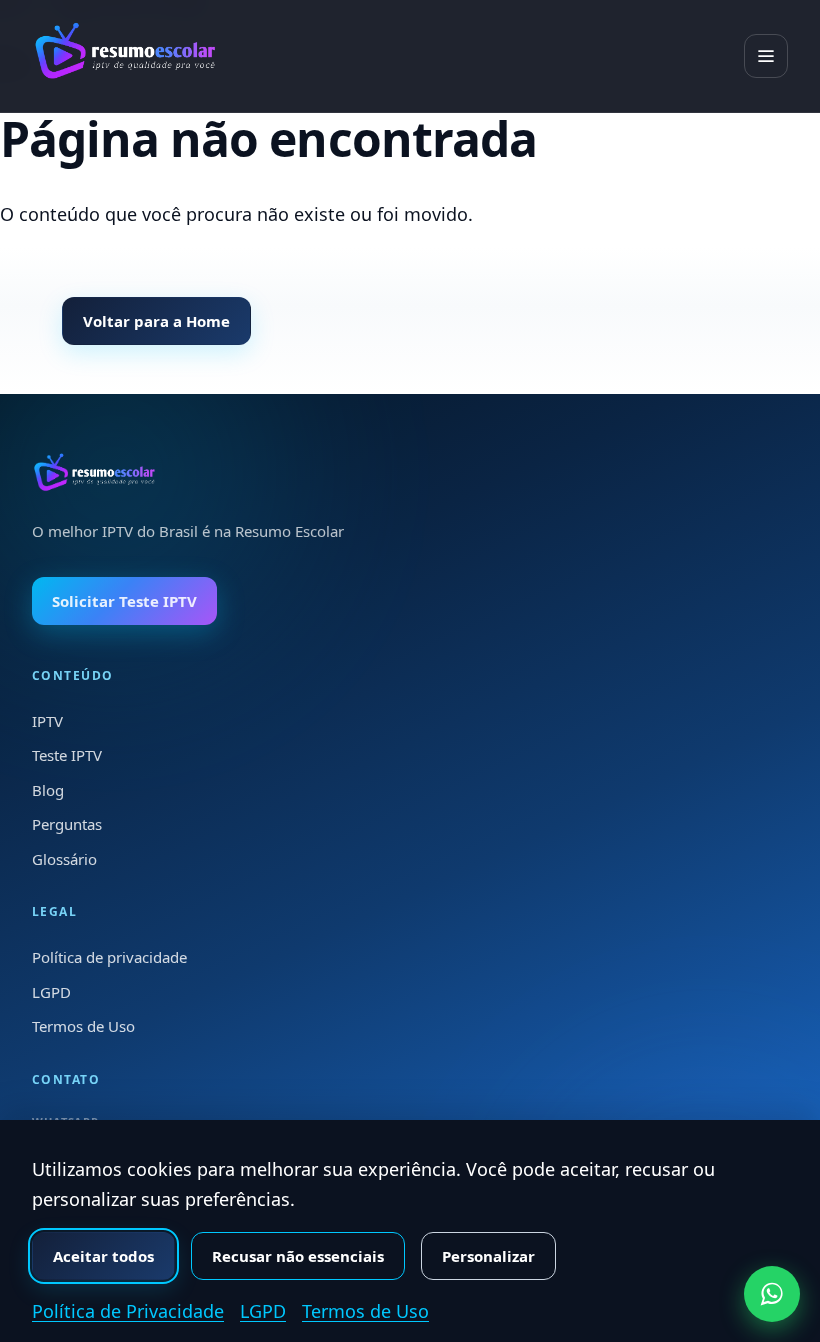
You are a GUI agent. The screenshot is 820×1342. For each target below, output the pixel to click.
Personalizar (488, 1256)
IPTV (47, 721)
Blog (48, 790)
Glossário (64, 859)
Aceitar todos (103, 1256)
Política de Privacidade (128, 1311)
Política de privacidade (109, 957)
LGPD (51, 992)
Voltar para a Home (156, 321)
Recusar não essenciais (298, 1256)
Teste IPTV (67, 755)
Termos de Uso (83, 1026)
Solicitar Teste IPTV (124, 601)
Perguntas (67, 824)
